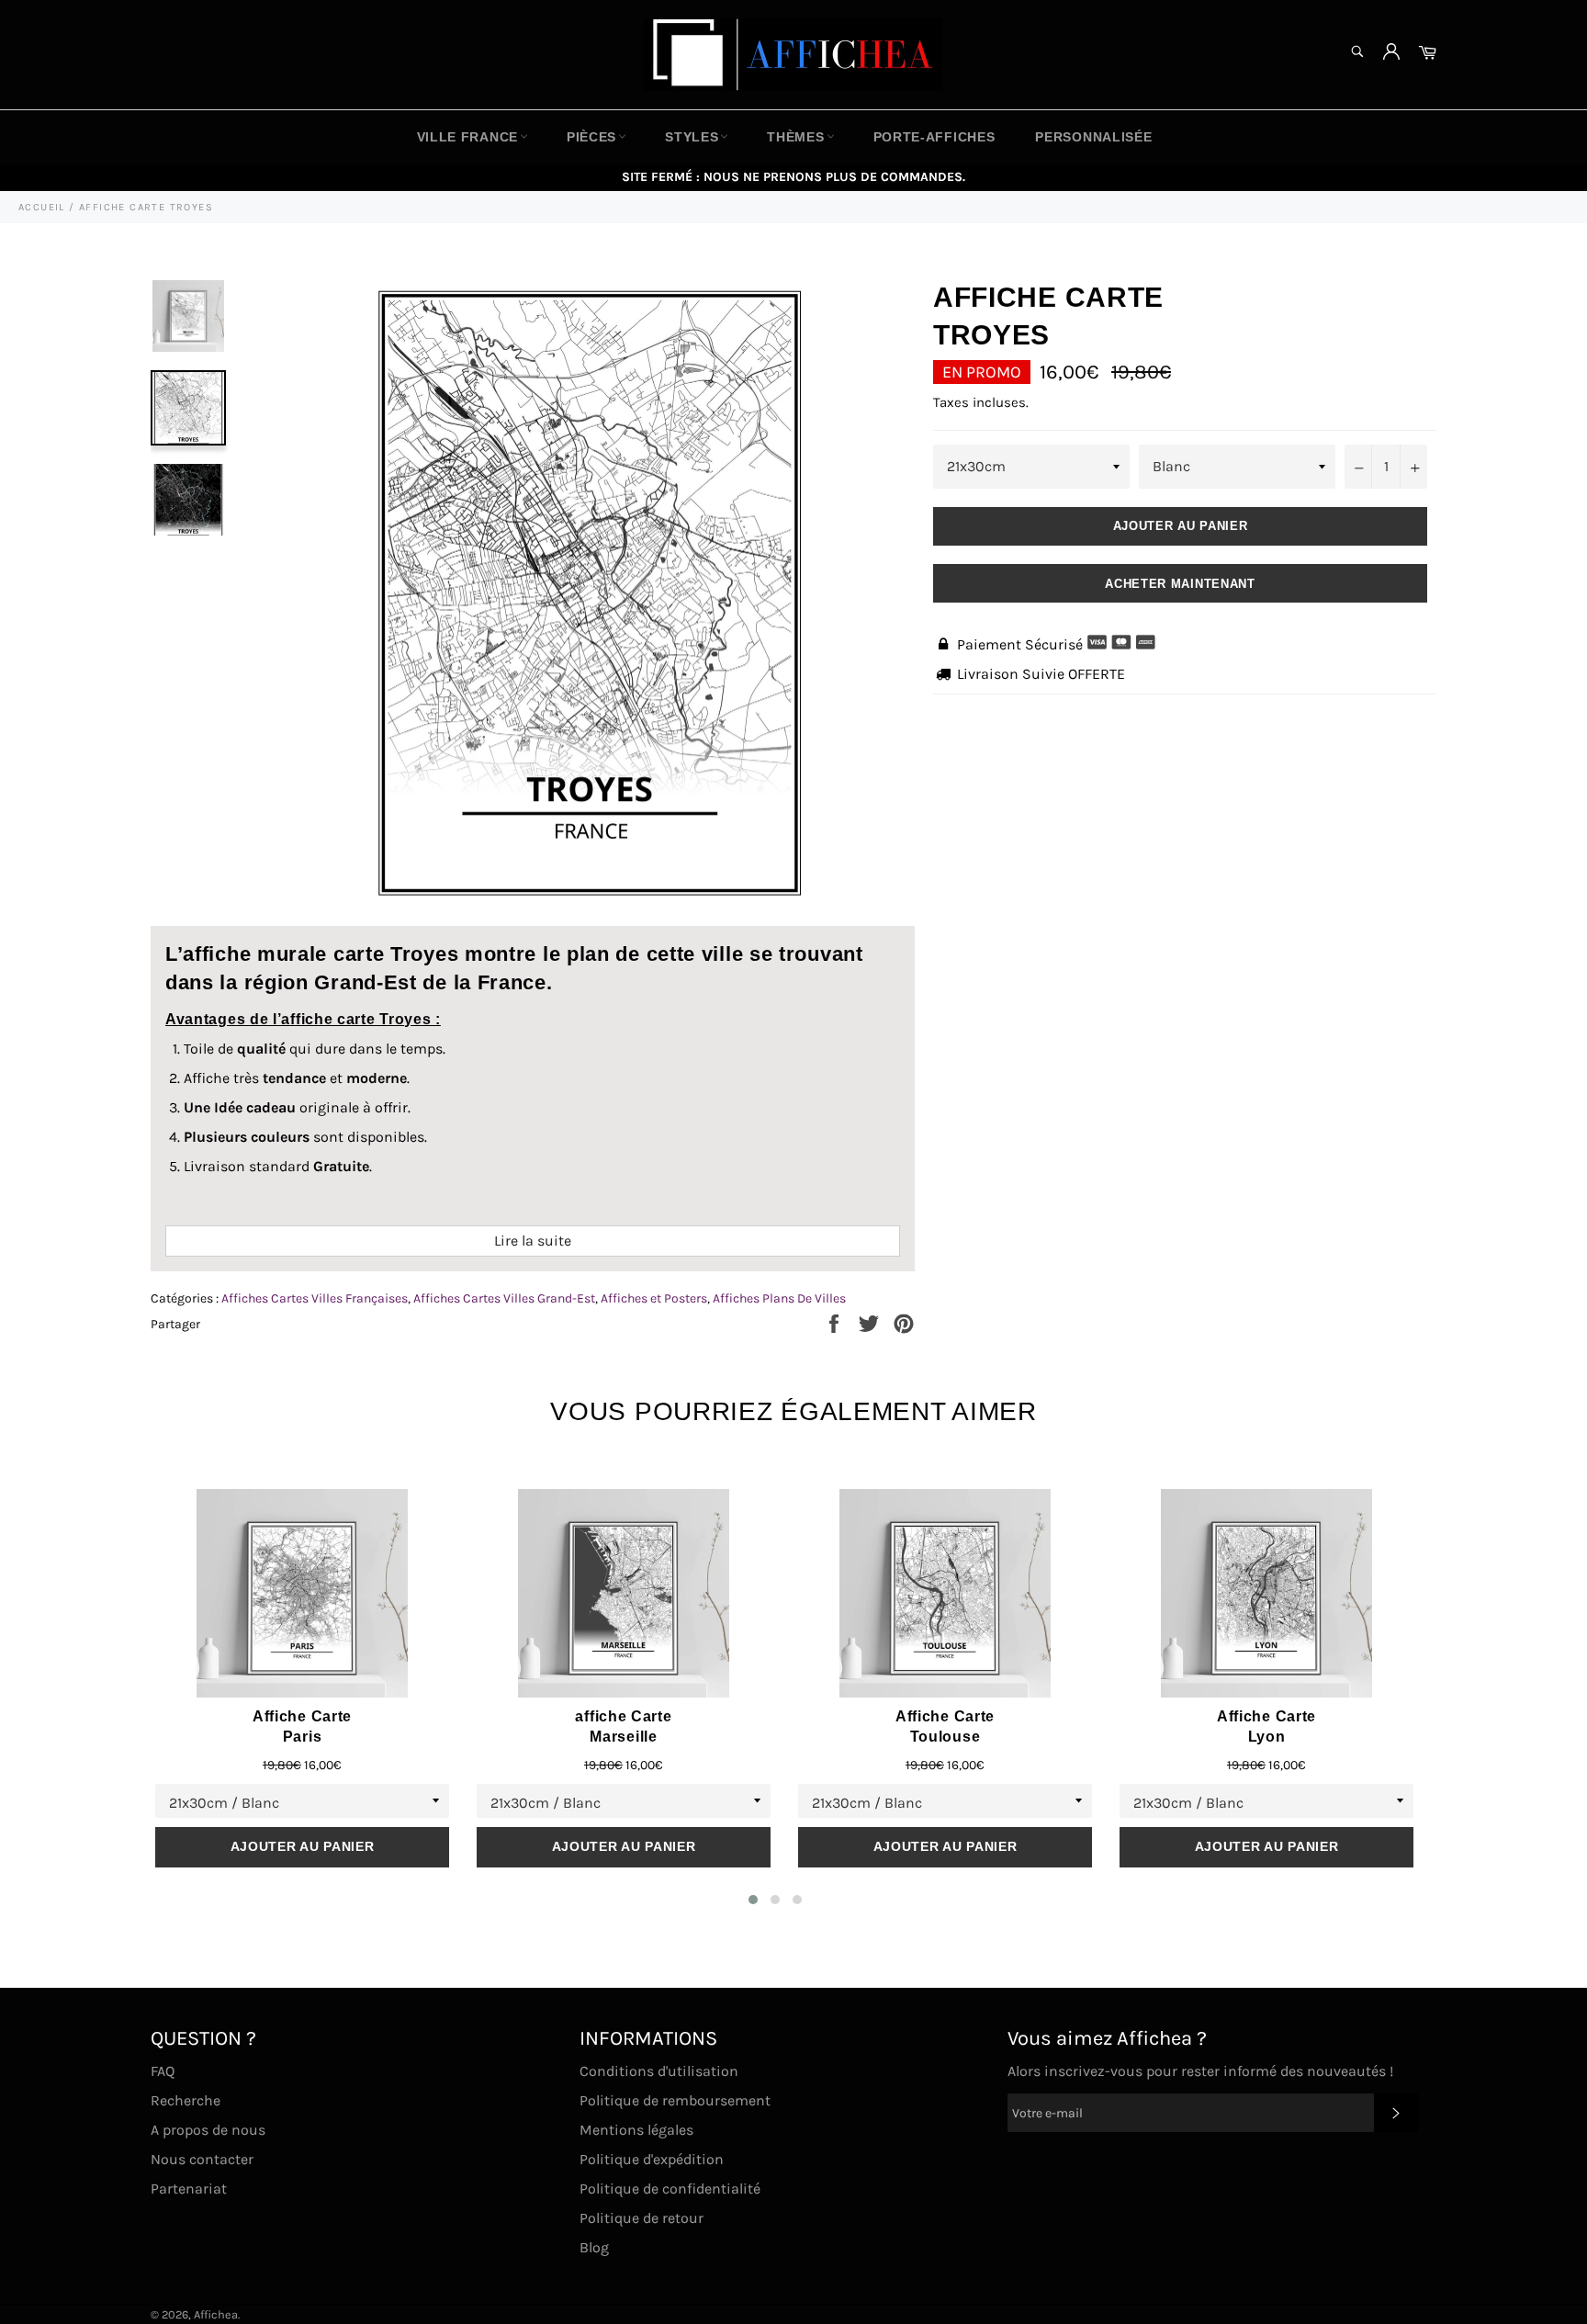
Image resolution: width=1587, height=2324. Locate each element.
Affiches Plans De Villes (779, 1298)
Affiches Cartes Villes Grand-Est (504, 1298)
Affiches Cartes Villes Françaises (315, 1298)
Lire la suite (533, 1241)
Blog (594, 2247)
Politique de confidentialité (670, 2189)
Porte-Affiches (934, 137)
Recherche (186, 2100)
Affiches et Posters (654, 1298)
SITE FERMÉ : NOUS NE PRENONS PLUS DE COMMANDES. (793, 177)
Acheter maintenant (1180, 584)
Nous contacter (202, 2159)
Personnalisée (1093, 137)
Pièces (591, 137)
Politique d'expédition (652, 2159)
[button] (753, 1900)
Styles (692, 137)
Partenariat (189, 2189)
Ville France (467, 137)
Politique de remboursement (675, 2100)
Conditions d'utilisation (659, 2071)
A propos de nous (208, 2130)
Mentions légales (636, 2130)
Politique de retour (642, 2218)
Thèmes (795, 137)
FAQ (163, 2071)
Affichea (216, 2314)
